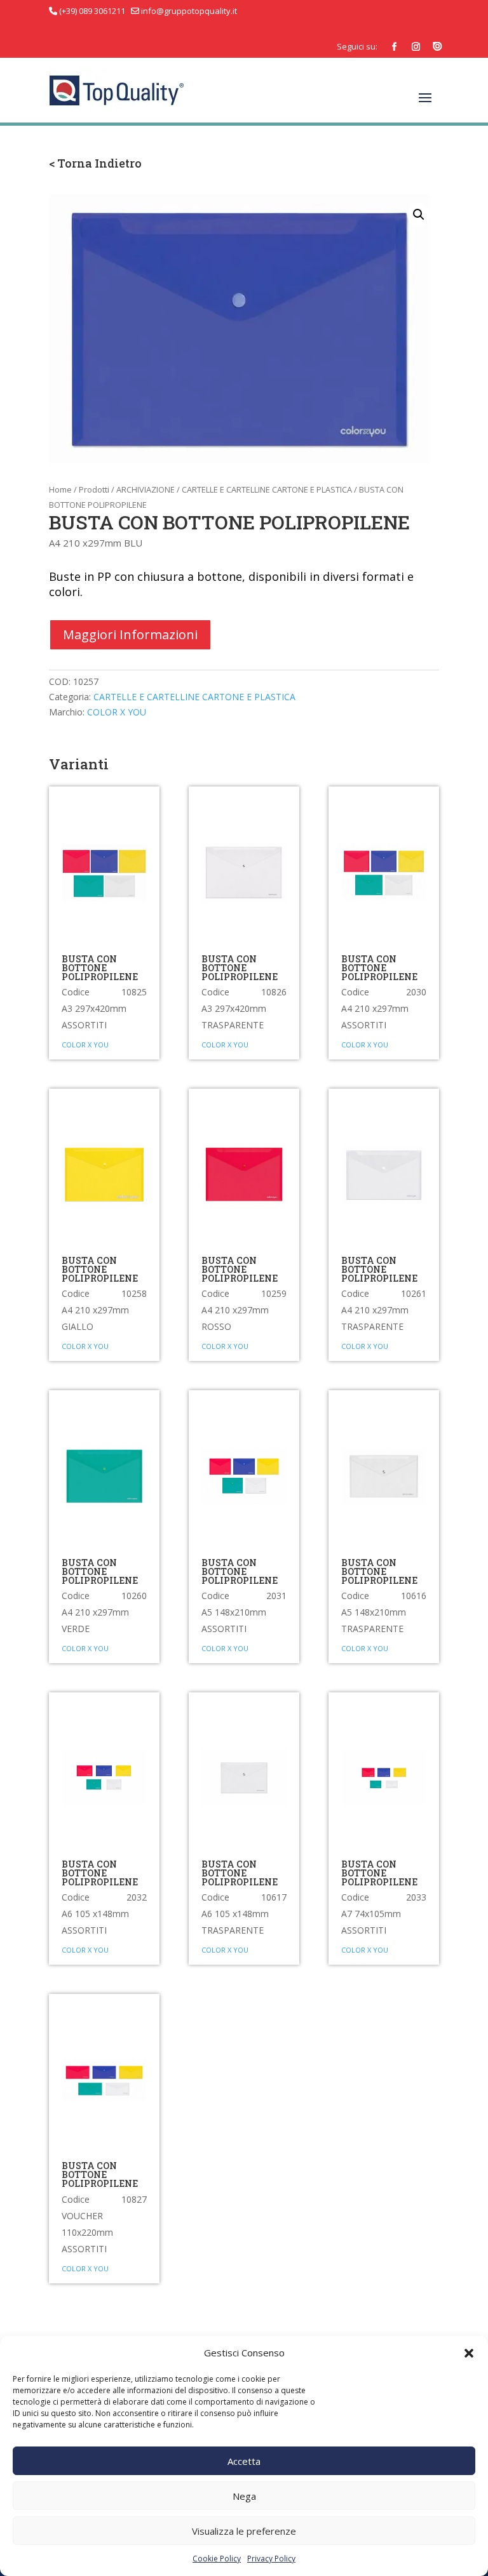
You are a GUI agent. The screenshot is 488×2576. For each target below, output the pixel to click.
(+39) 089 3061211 (92, 11)
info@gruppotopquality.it (188, 11)
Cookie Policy (217, 2559)
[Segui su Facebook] (394, 47)
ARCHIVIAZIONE (146, 489)
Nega (244, 2496)
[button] (469, 2353)
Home (60, 489)
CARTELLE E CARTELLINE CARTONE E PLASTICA (267, 489)
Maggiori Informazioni (130, 634)
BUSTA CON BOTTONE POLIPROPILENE (100, 968)
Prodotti (94, 489)
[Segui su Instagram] (416, 47)
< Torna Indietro (95, 163)
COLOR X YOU (117, 712)
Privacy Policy (271, 2559)
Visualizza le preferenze (244, 2531)
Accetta (244, 2461)
